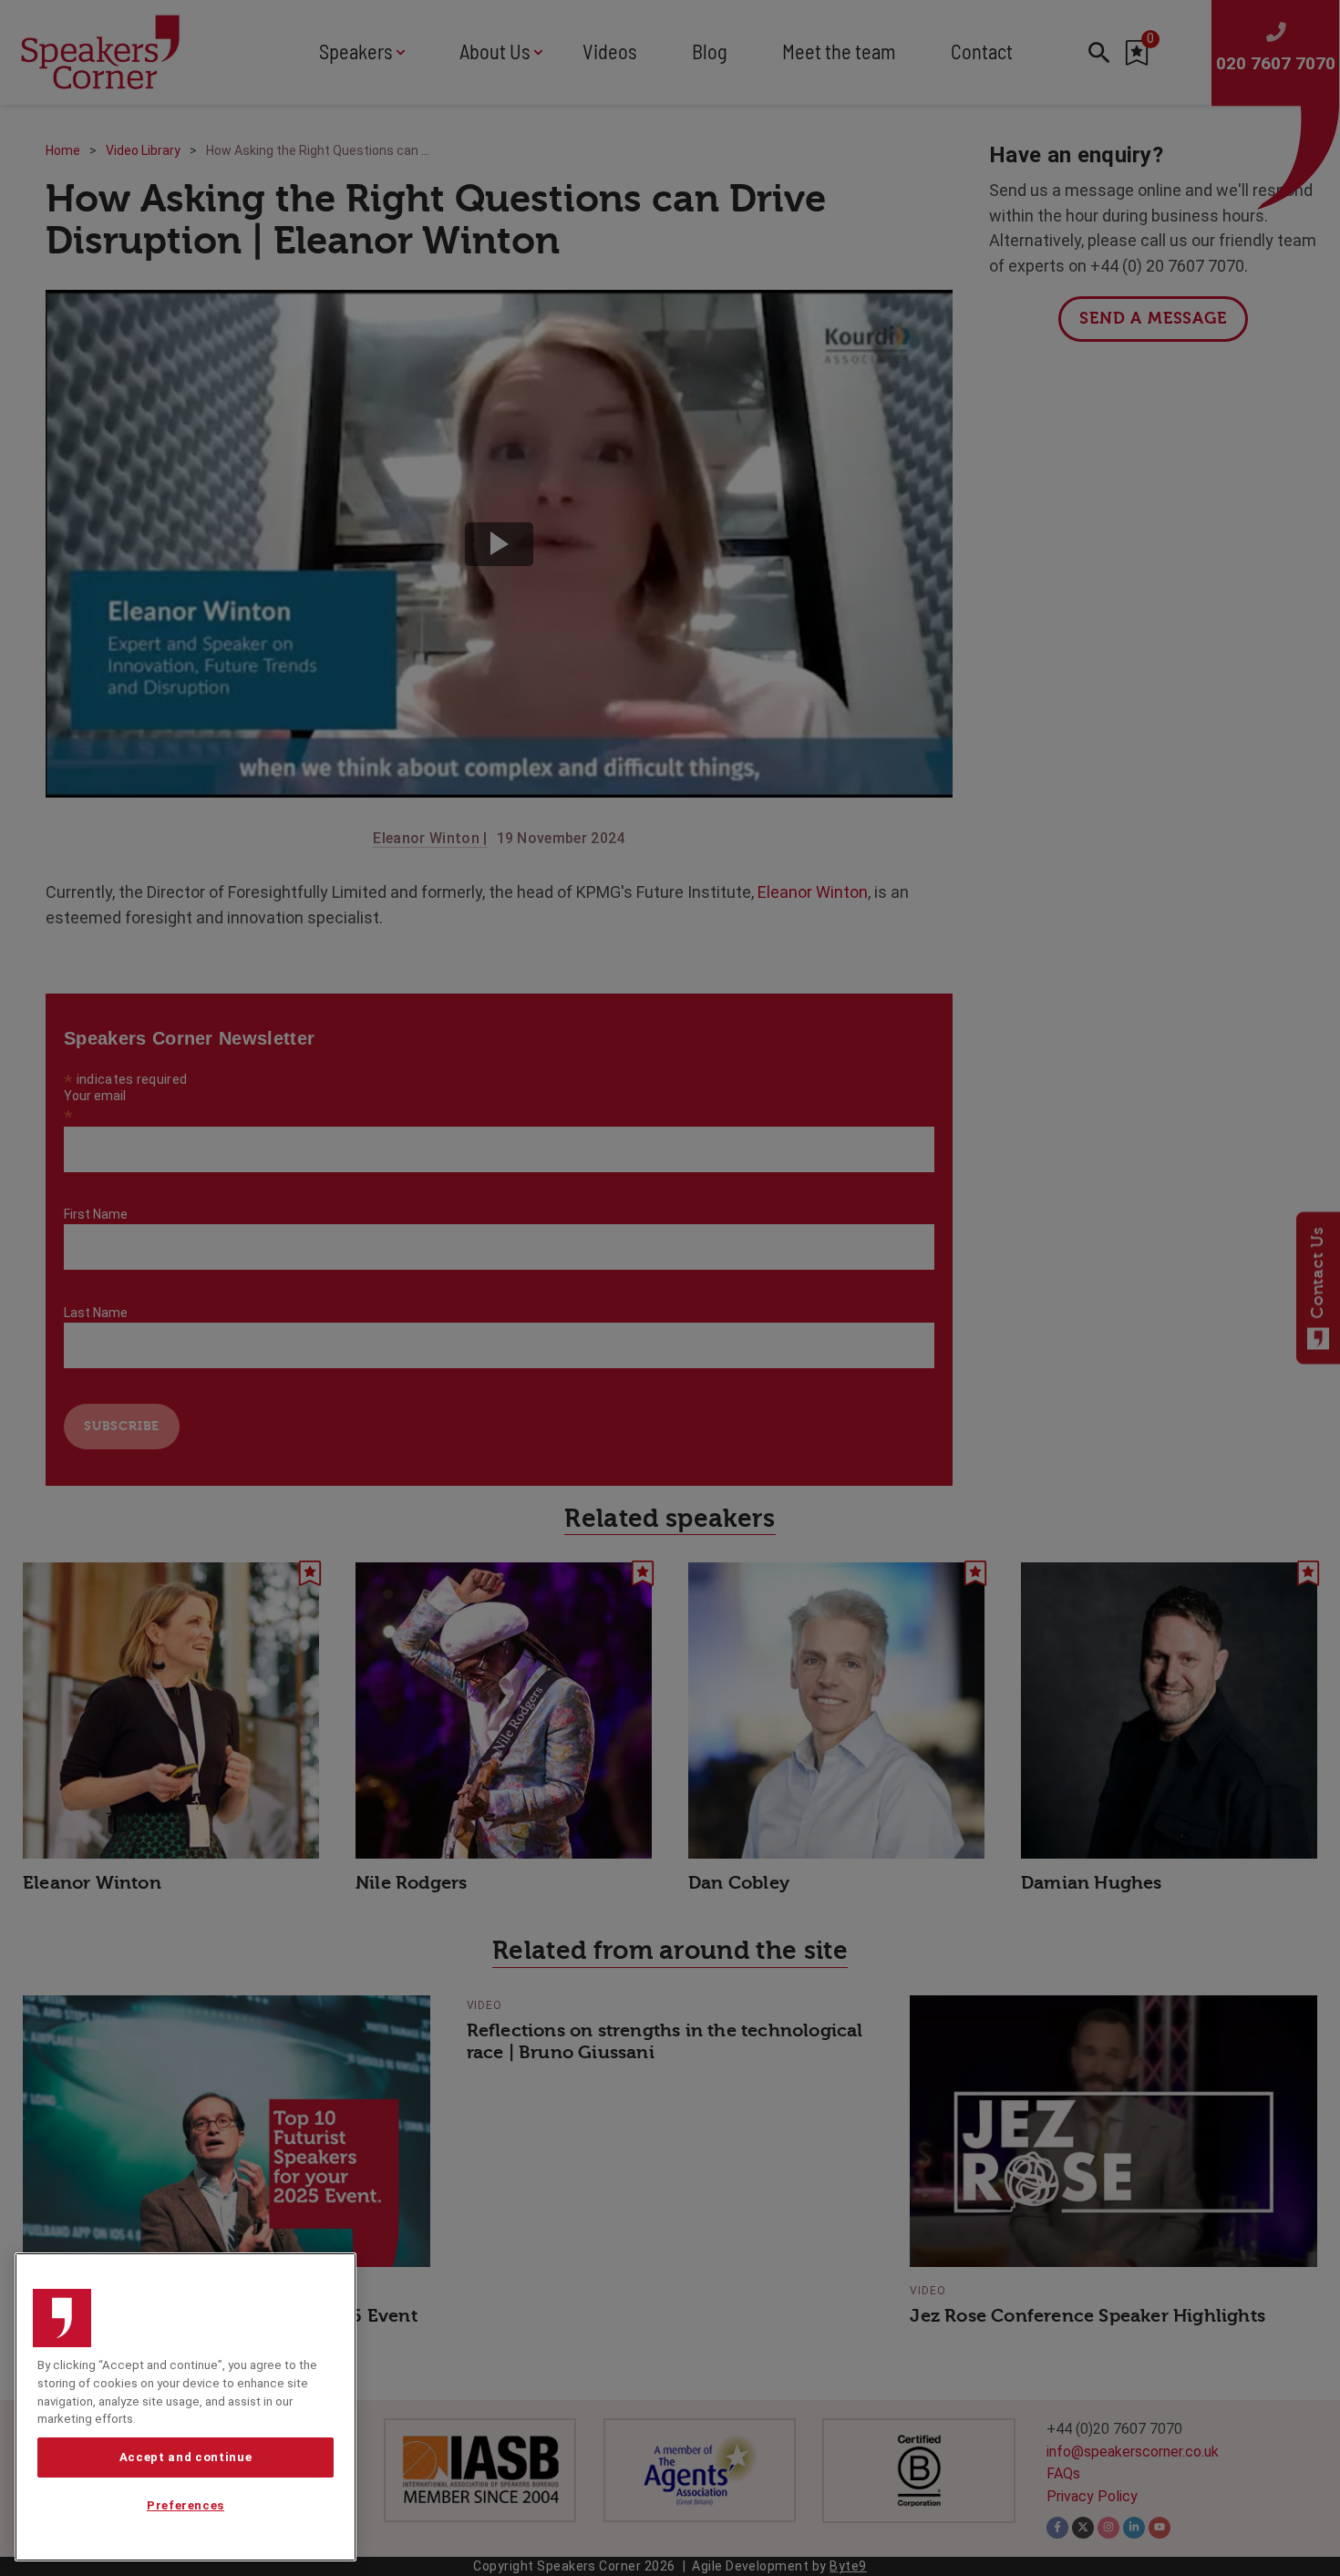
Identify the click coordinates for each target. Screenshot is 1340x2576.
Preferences (186, 2505)
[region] (186, 2407)
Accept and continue (186, 2457)
